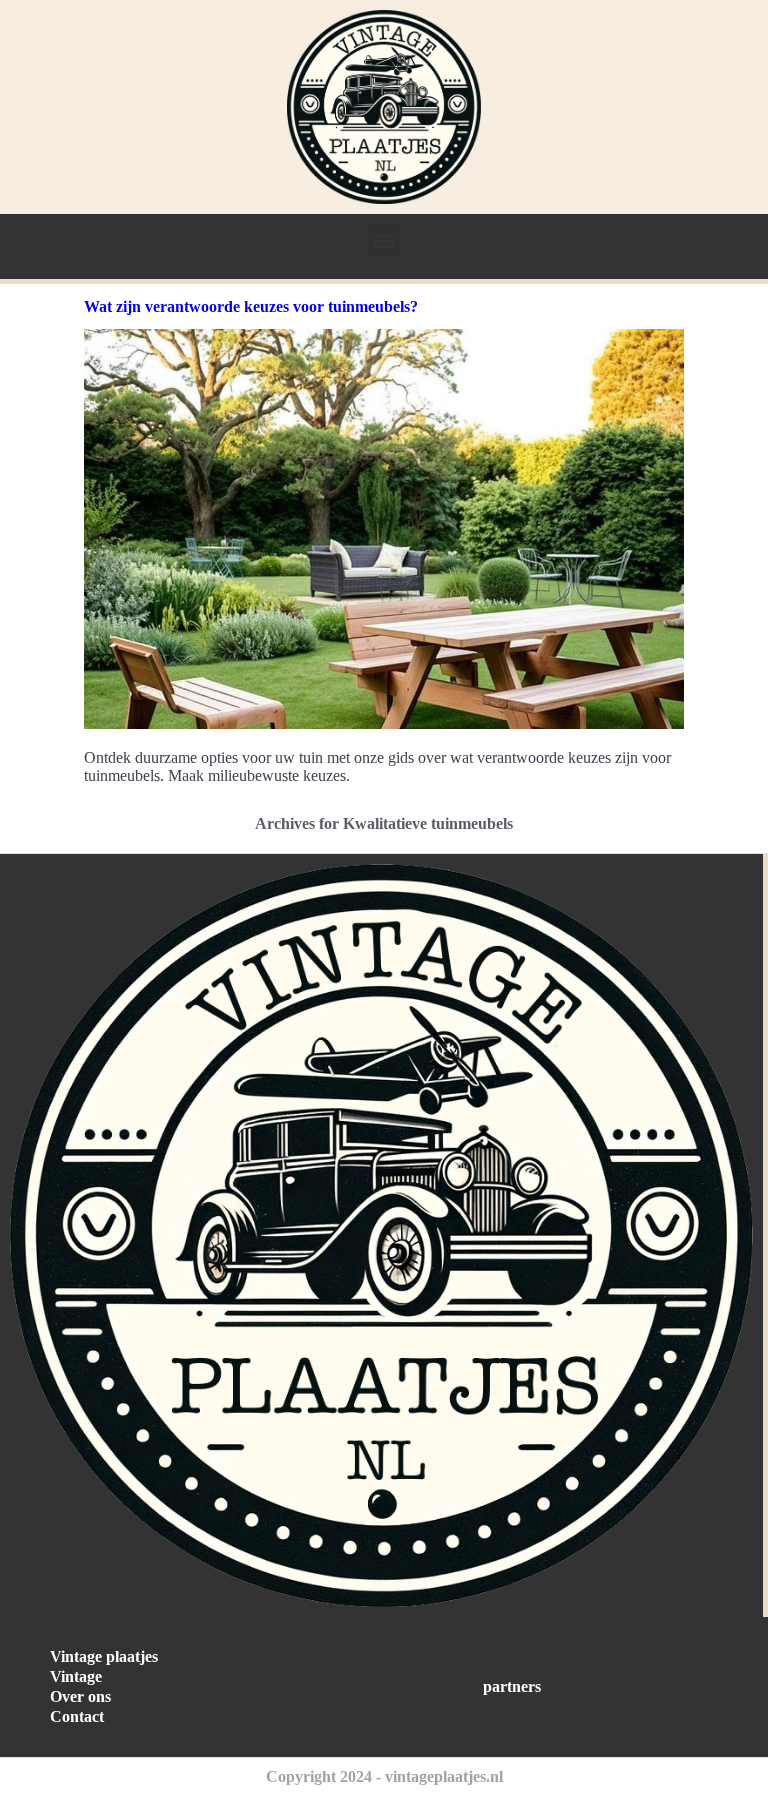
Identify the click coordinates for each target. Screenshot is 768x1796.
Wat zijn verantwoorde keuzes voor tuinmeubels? (251, 306)
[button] (384, 240)
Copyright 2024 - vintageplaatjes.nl (384, 1776)
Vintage (76, 1676)
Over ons (80, 1696)
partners (512, 1686)
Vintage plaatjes (104, 1656)
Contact (77, 1716)
